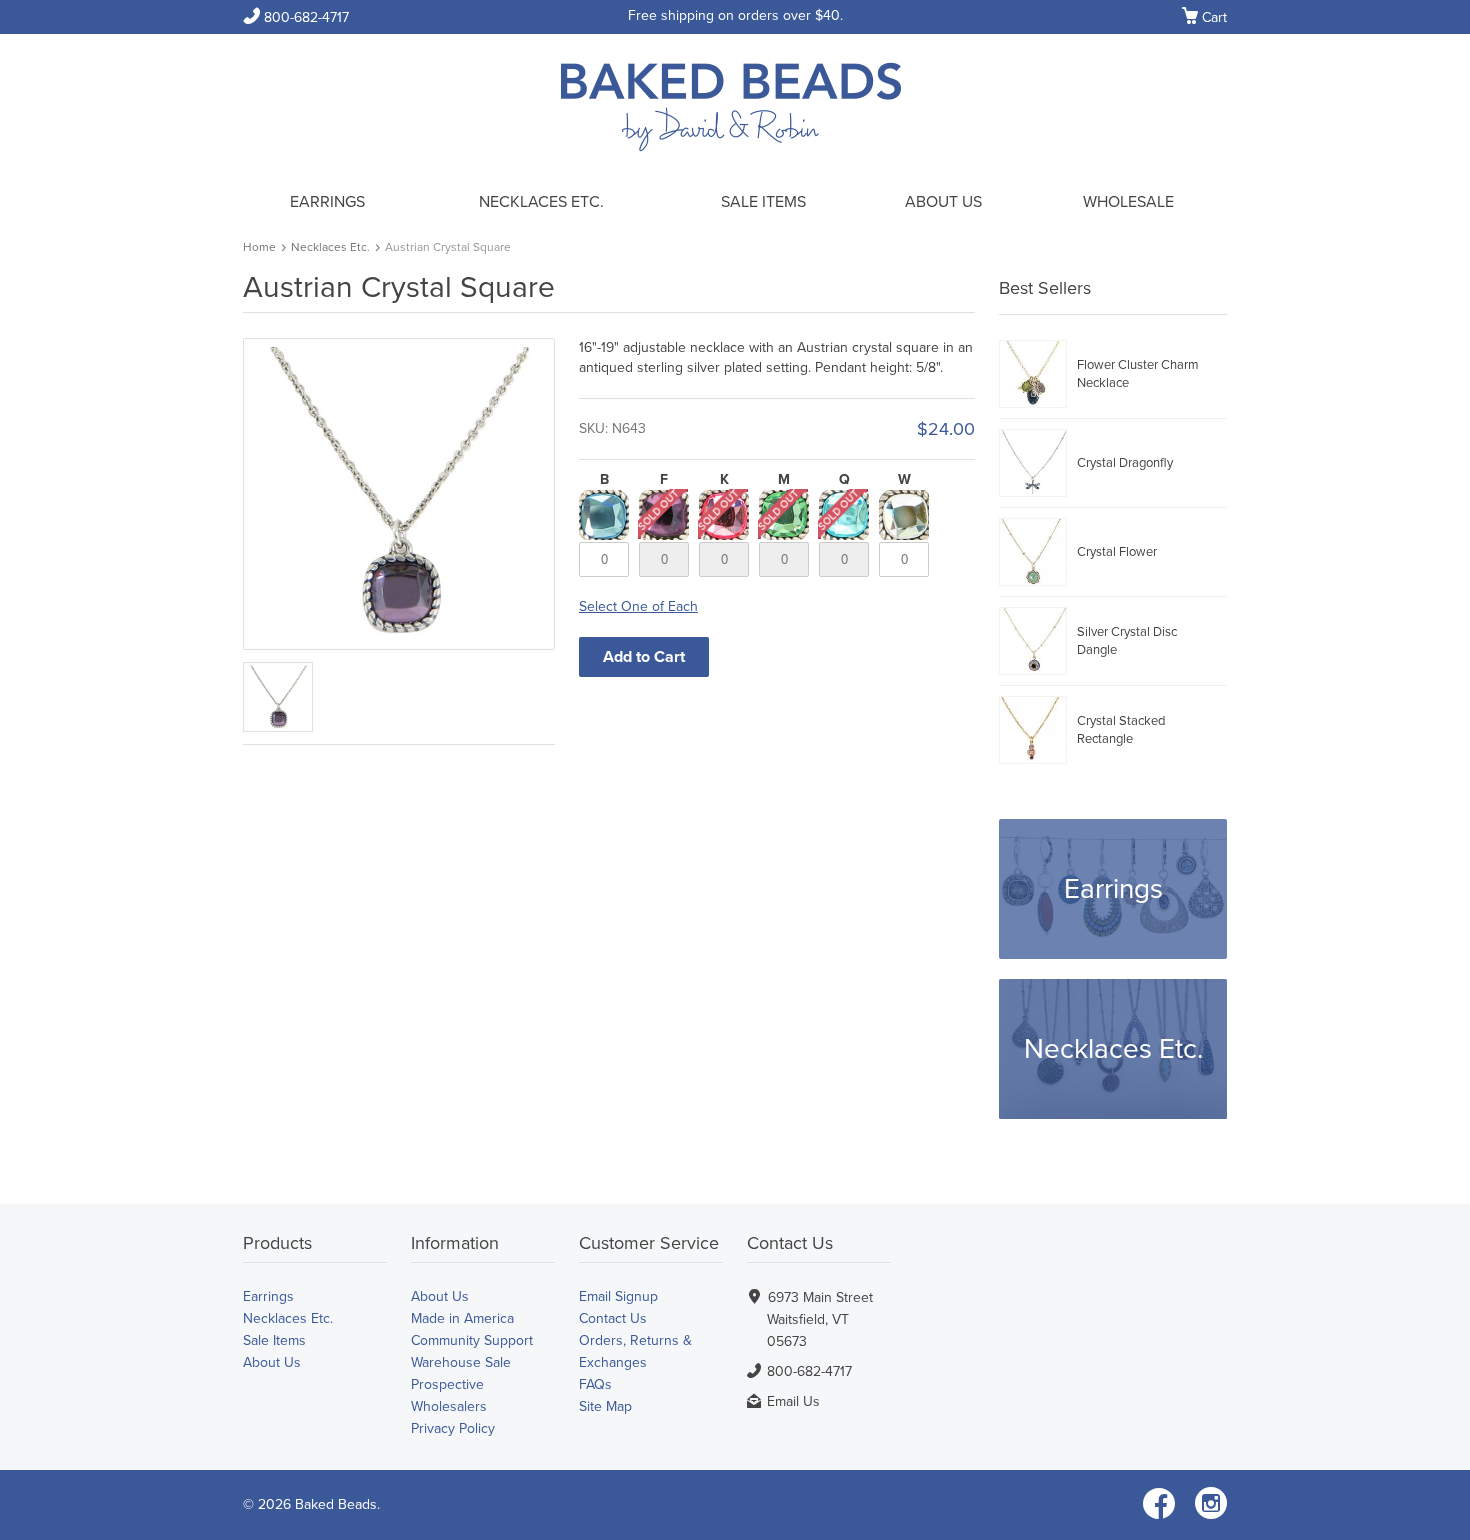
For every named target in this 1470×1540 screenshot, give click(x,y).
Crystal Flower (1117, 552)
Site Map (605, 1406)
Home (259, 247)
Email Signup (618, 1296)
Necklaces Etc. (541, 202)
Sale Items (763, 202)
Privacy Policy (453, 1428)
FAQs (595, 1384)
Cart (1204, 18)
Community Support (472, 1340)
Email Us (793, 1401)
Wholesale (1128, 202)
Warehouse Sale (461, 1362)
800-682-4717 (296, 17)
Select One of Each (638, 606)
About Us (943, 202)
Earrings (327, 202)
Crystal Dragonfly (1125, 463)
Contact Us (613, 1318)
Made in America (462, 1318)
